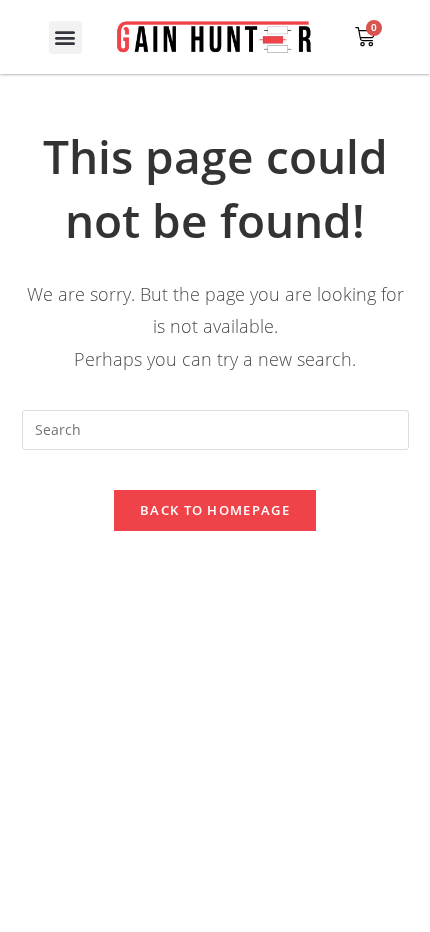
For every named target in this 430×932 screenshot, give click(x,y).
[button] (65, 37)
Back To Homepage (215, 510)
